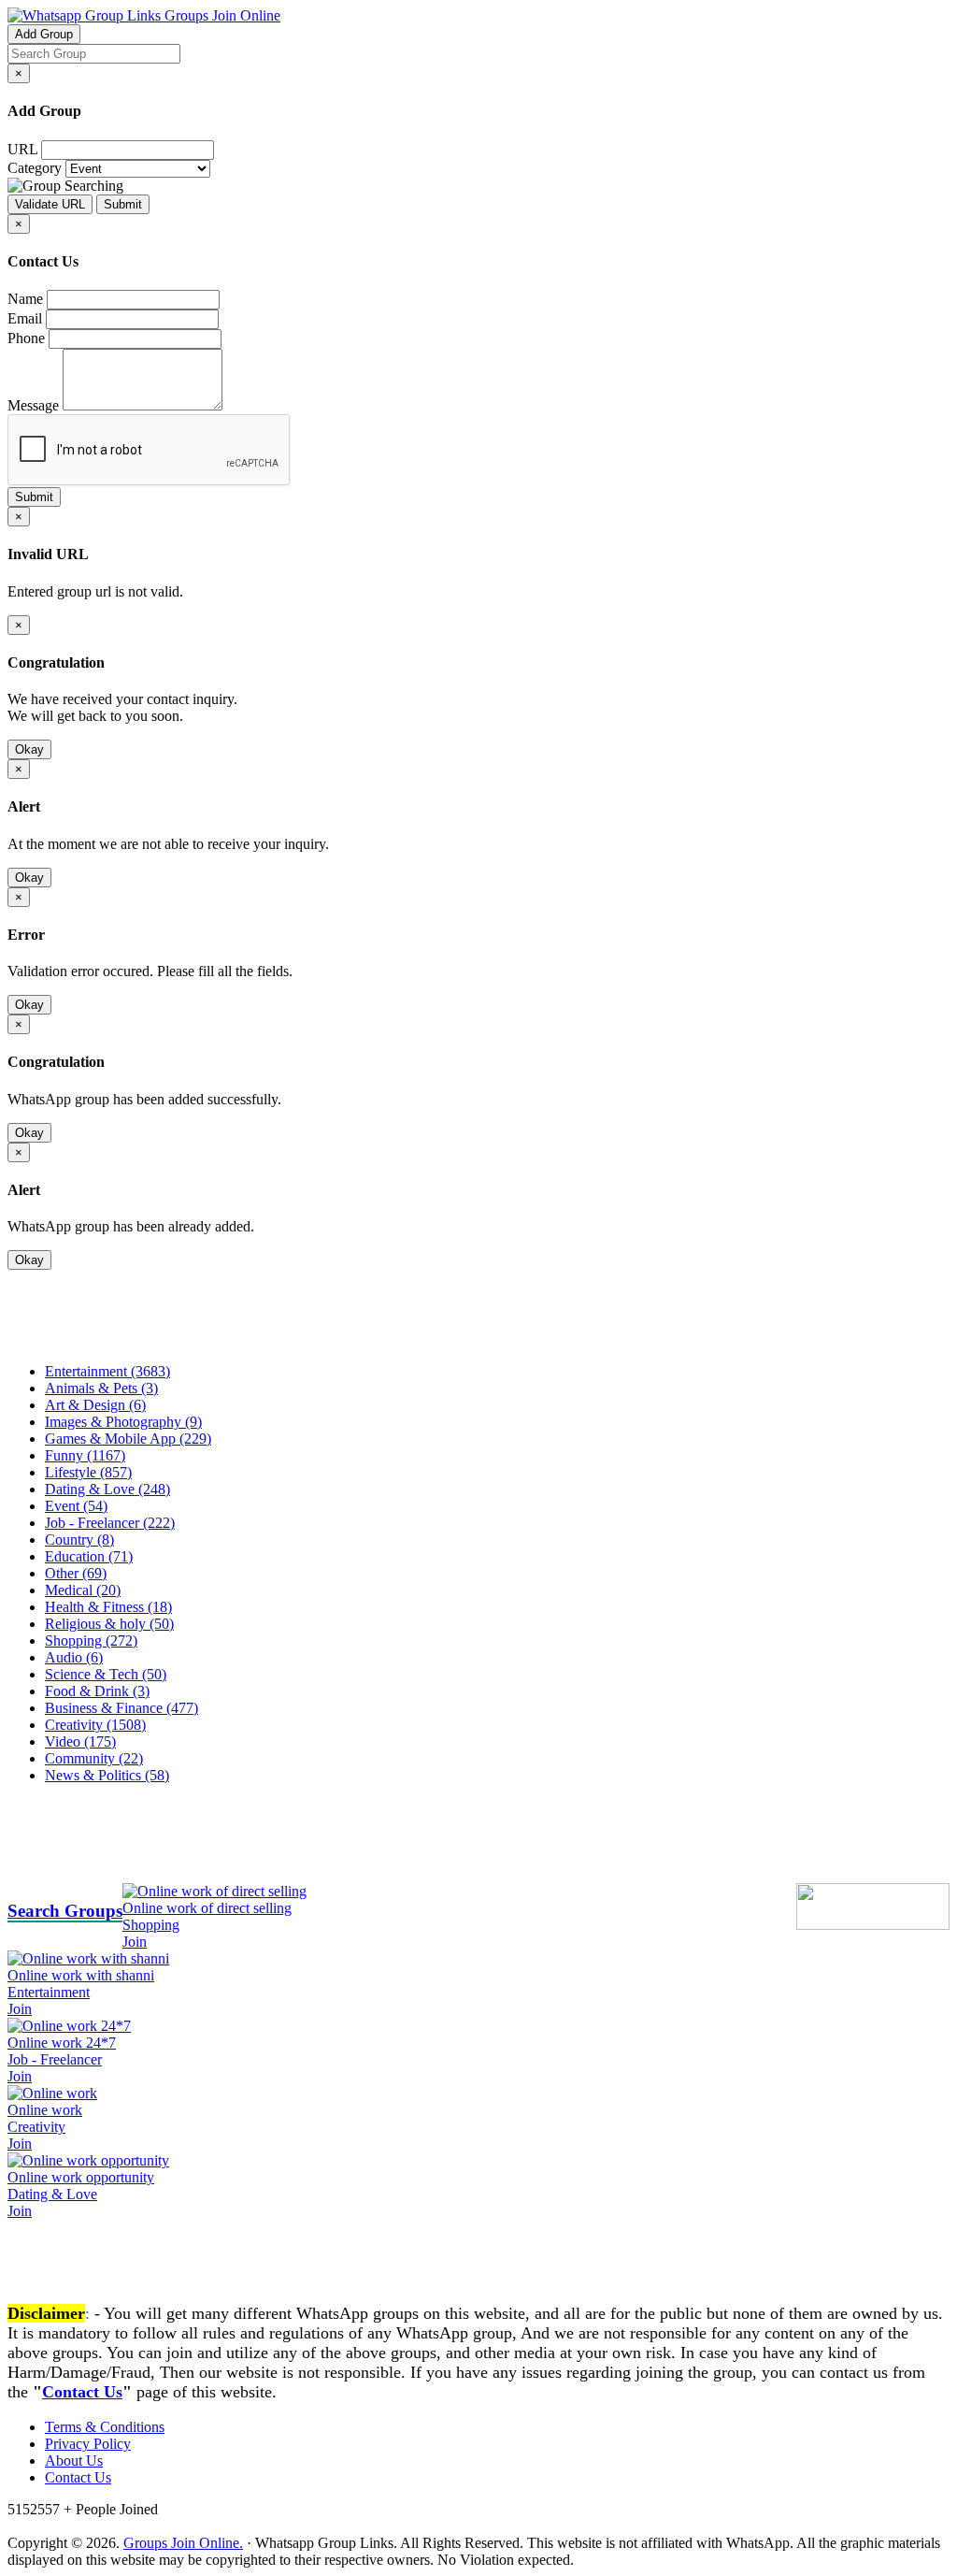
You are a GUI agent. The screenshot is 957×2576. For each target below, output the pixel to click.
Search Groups (65, 1911)
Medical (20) (83, 1590)
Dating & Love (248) (107, 1489)
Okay (29, 749)
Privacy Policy (88, 2444)
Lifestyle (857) (88, 1472)
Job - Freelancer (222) (110, 1523)
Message (33, 405)
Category (35, 168)
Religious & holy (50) (109, 1624)
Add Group (44, 34)
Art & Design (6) (95, 1405)
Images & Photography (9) (123, 1422)
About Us (74, 2461)
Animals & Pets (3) (101, 1388)
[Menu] (45, 1339)
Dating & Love (52, 2194)
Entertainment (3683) (107, 1371)
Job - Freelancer (55, 2059)
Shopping (151, 1925)
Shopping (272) (91, 1641)
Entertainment (49, 1992)
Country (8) (79, 1540)
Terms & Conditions (105, 2427)
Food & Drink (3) (97, 1691)
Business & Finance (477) (121, 1708)
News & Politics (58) (107, 1775)
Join (135, 1942)
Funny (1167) (85, 1455)
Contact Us (82, 2392)
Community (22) (94, 1758)
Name (25, 299)
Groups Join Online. (183, 2543)
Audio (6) (74, 1657)
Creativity (36, 2127)
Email (25, 318)
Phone (26, 338)
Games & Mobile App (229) (128, 1439)
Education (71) (89, 1556)
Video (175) (80, 1741)
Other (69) (76, 1573)
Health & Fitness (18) (108, 1607)
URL (22, 149)
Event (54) (76, 1506)
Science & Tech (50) (106, 1674)
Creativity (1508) (95, 1725)
